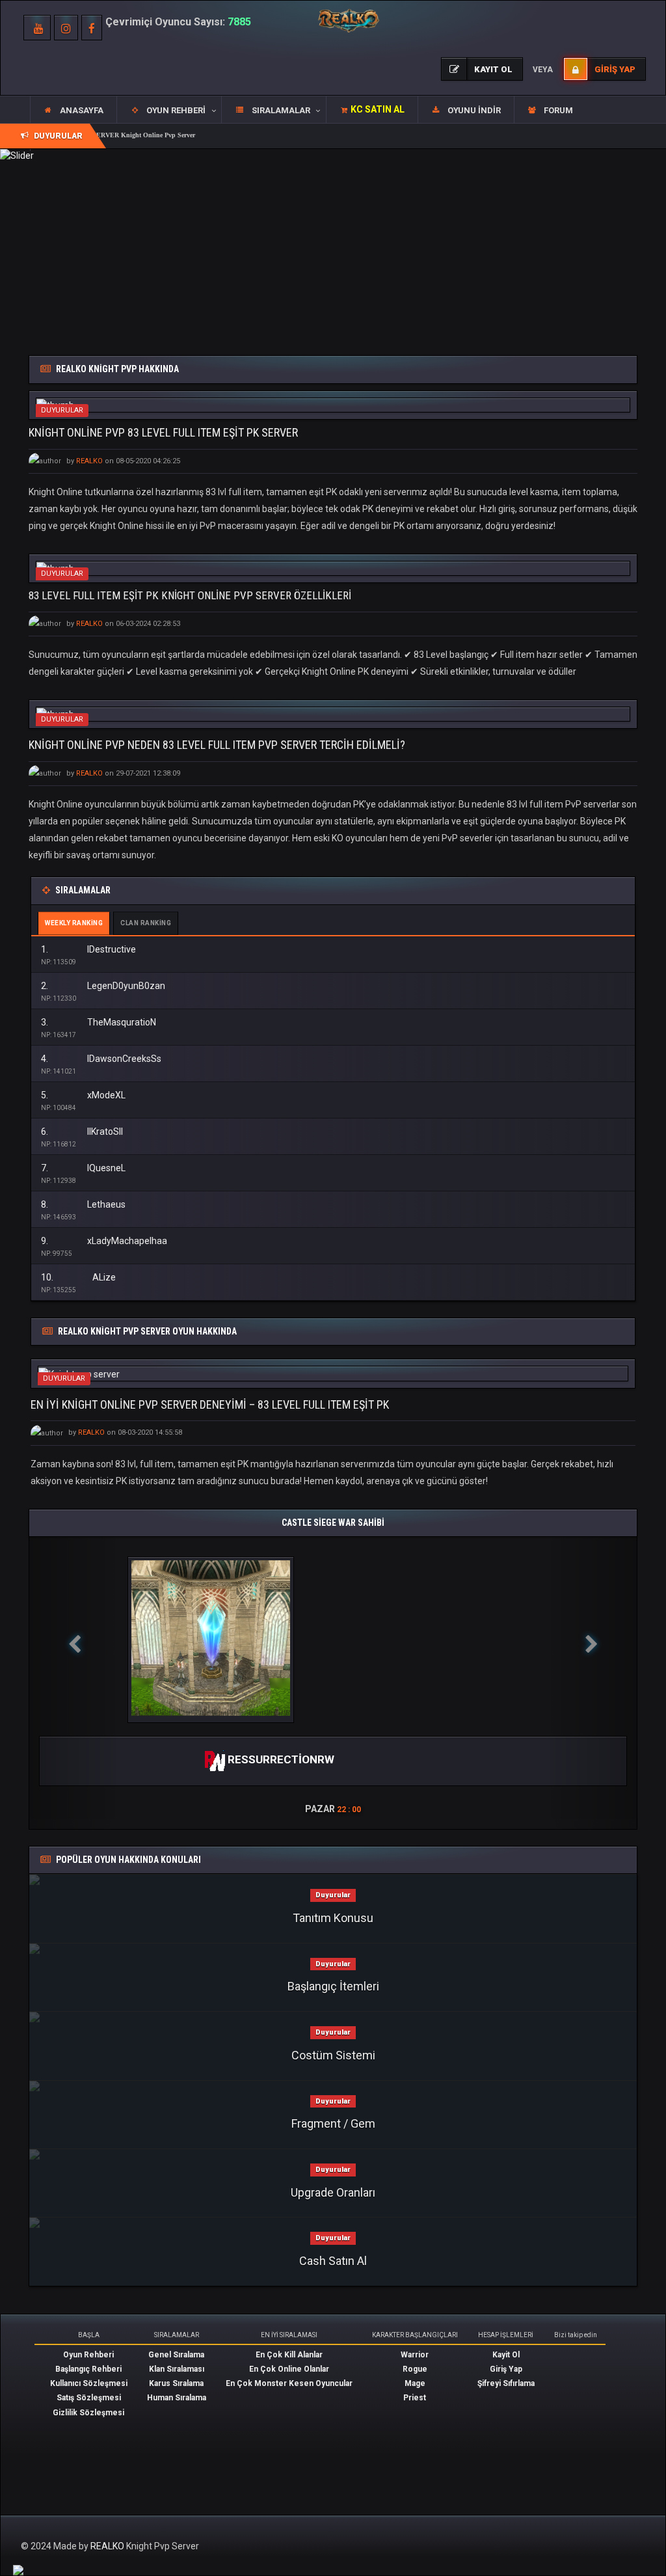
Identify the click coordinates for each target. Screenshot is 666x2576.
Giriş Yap (506, 2369)
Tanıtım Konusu (333, 1918)
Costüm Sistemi (333, 2055)
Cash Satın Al (333, 2261)
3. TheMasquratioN (99, 1022)
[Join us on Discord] (18, 2569)
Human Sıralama (177, 2398)
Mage (415, 2383)
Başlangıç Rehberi (88, 2369)
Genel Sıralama (176, 2355)
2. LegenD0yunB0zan (103, 986)
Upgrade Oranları (333, 2192)
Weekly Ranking (74, 923)
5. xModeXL (83, 1095)
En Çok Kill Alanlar (289, 2355)
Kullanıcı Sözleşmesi (89, 2383)
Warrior (415, 2355)
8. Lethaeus (83, 1204)
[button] (169, 110)
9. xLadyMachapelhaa (104, 1241)
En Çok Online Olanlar (289, 2369)
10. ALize (78, 1277)
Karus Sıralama (176, 2383)
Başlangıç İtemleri (333, 1986)
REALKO (108, 2546)
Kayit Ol (506, 2355)
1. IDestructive (88, 949)
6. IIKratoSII (82, 1132)
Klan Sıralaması (177, 2369)
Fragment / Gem (333, 2123)
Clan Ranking (146, 923)
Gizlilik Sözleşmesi (88, 2413)
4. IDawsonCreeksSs (101, 1059)
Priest (415, 2398)
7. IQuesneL (83, 1168)
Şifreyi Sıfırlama (506, 2383)
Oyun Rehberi (88, 2355)
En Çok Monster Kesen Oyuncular (289, 2383)
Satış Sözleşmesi (89, 2398)
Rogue (415, 2369)
